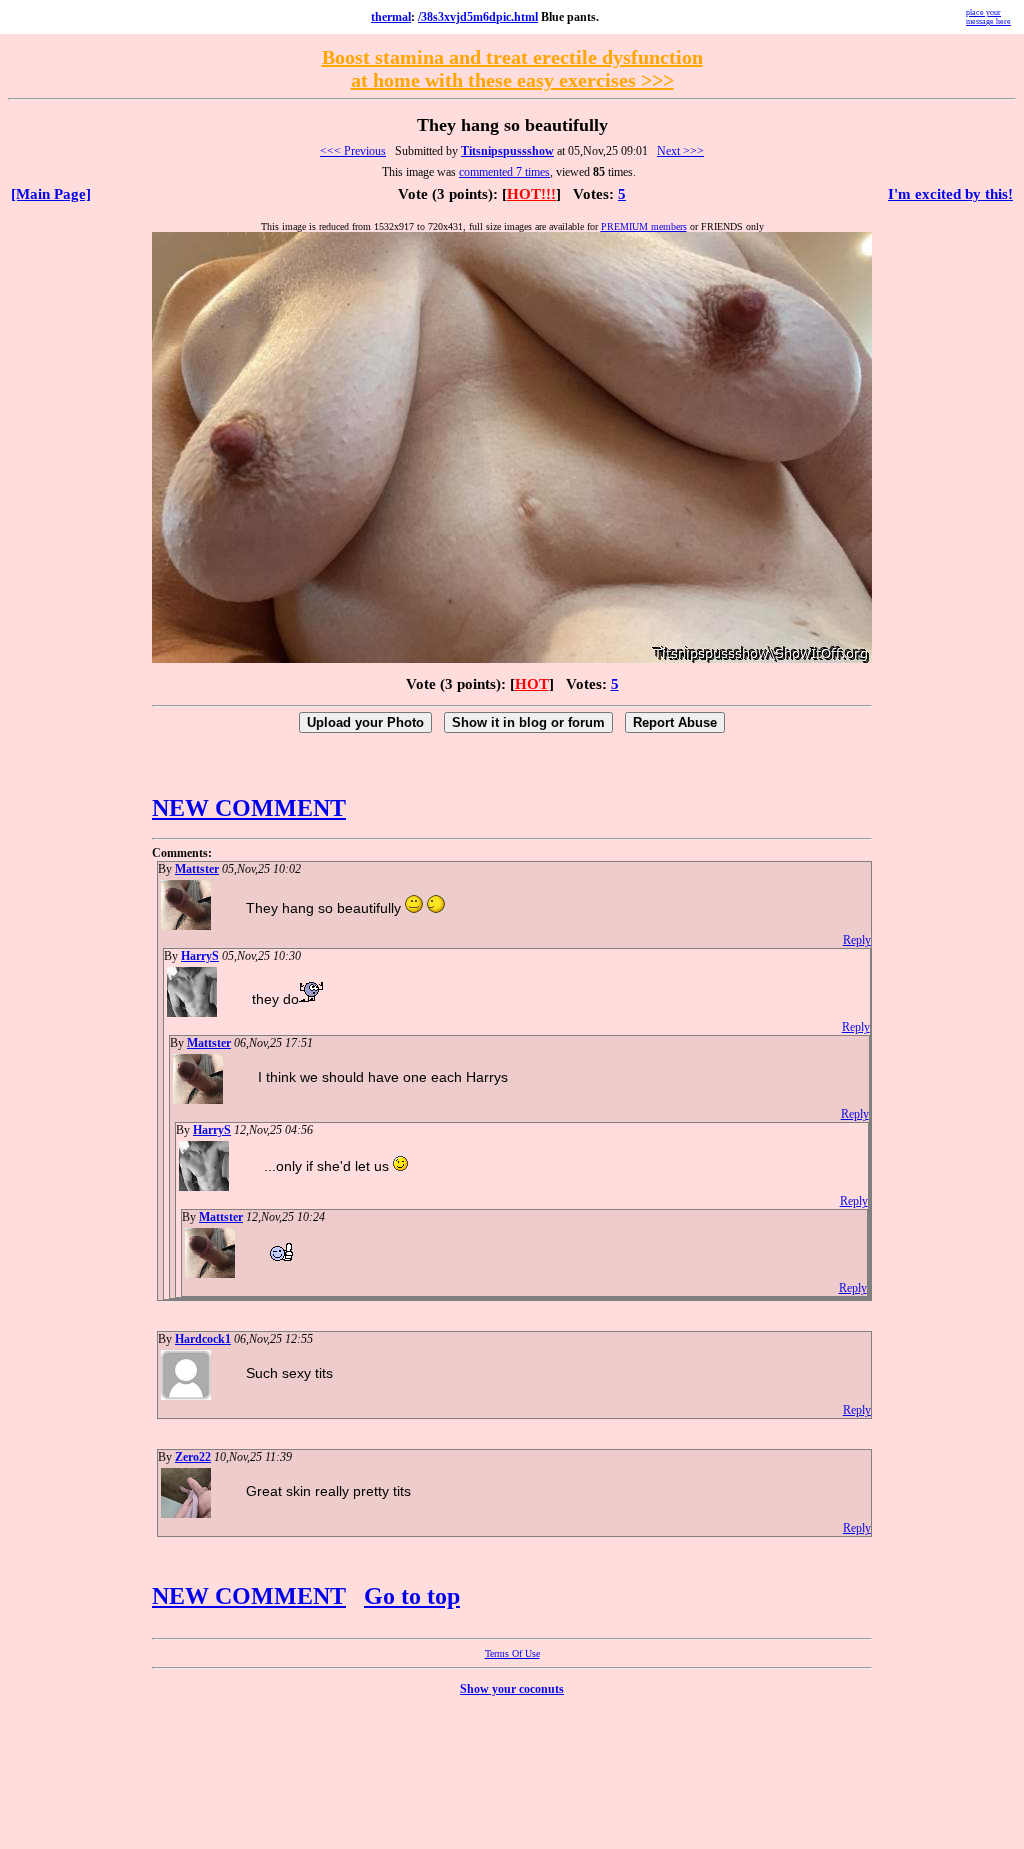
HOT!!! (531, 194)
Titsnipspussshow (507, 151)
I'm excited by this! (950, 194)
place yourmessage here (988, 17)
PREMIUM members (644, 226)
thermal (391, 17)
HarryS (200, 956)
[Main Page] (51, 194)
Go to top (412, 1596)
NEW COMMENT (249, 808)
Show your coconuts (512, 1689)
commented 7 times (504, 172)
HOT (532, 684)
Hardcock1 (203, 1339)
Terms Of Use (512, 1653)
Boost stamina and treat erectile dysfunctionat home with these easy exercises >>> (512, 68)
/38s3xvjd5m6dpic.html (478, 17)
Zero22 (193, 1457)
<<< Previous (353, 151)
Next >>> (680, 151)
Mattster (197, 869)
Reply (857, 940)
